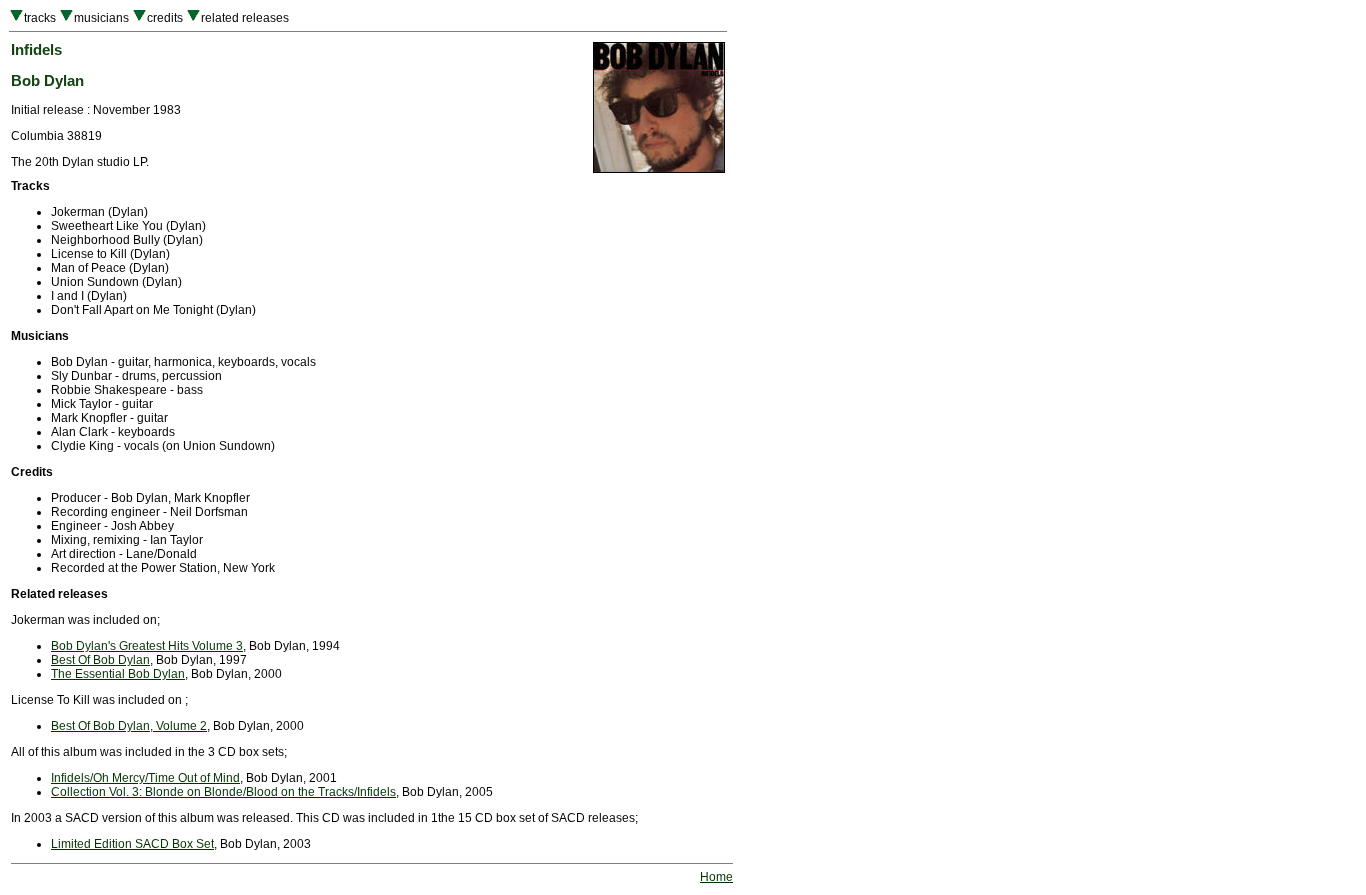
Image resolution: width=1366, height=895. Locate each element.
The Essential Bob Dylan (118, 674)
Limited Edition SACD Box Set (132, 844)
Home (716, 877)
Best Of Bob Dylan (100, 660)
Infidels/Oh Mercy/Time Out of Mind (145, 778)
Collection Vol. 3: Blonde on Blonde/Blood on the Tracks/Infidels (223, 792)
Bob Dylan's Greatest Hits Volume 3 (147, 646)
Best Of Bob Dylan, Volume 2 (129, 726)
